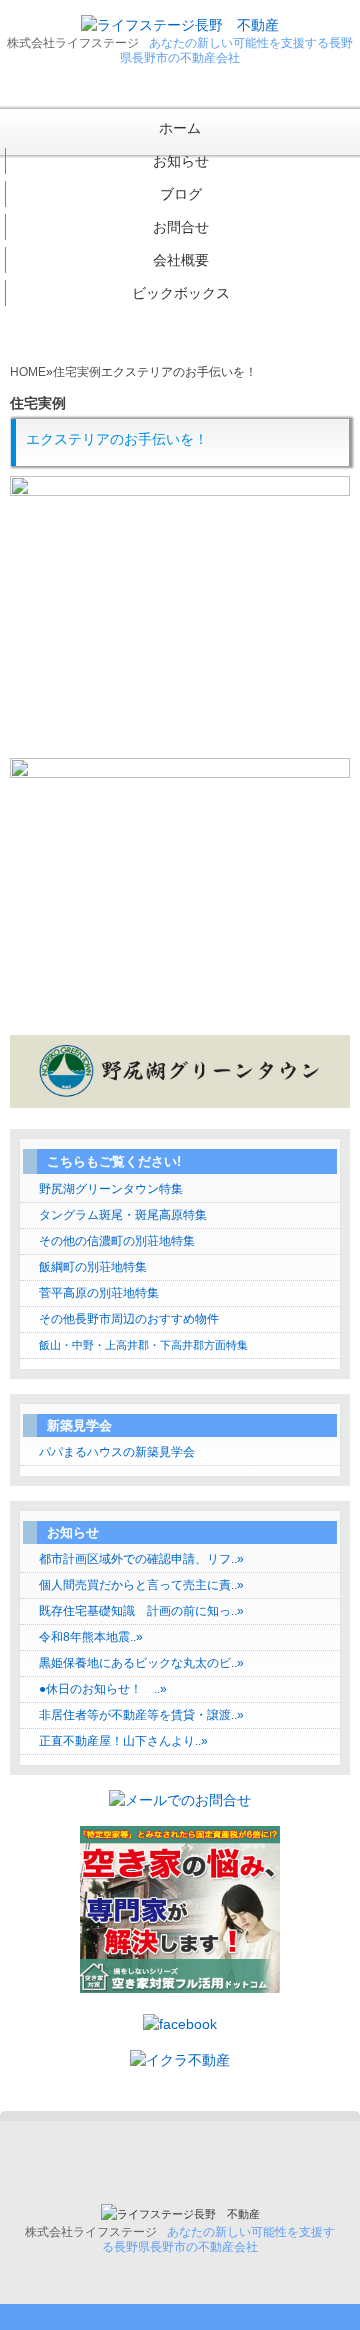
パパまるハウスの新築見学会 (117, 1452)
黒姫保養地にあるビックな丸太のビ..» (141, 1663)
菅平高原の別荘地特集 (99, 1293)
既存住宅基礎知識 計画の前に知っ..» (141, 1611)
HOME (28, 372)
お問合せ (181, 227)
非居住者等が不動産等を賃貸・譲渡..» (141, 1715)
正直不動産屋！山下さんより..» (123, 1741)
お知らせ (181, 161)
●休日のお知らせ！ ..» (103, 1689)
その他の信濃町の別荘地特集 (117, 1241)
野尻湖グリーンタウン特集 (111, 1189)
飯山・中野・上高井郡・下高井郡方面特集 (143, 1345)
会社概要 (181, 260)
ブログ (181, 194)
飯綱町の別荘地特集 (93, 1267)
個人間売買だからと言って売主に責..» (141, 1585)
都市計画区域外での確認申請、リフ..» (141, 1559)
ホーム (180, 128)
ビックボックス (181, 293)
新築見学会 (79, 1425)
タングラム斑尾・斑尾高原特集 (123, 1215)
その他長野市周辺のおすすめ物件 (129, 1319)
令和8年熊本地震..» (91, 1637)
